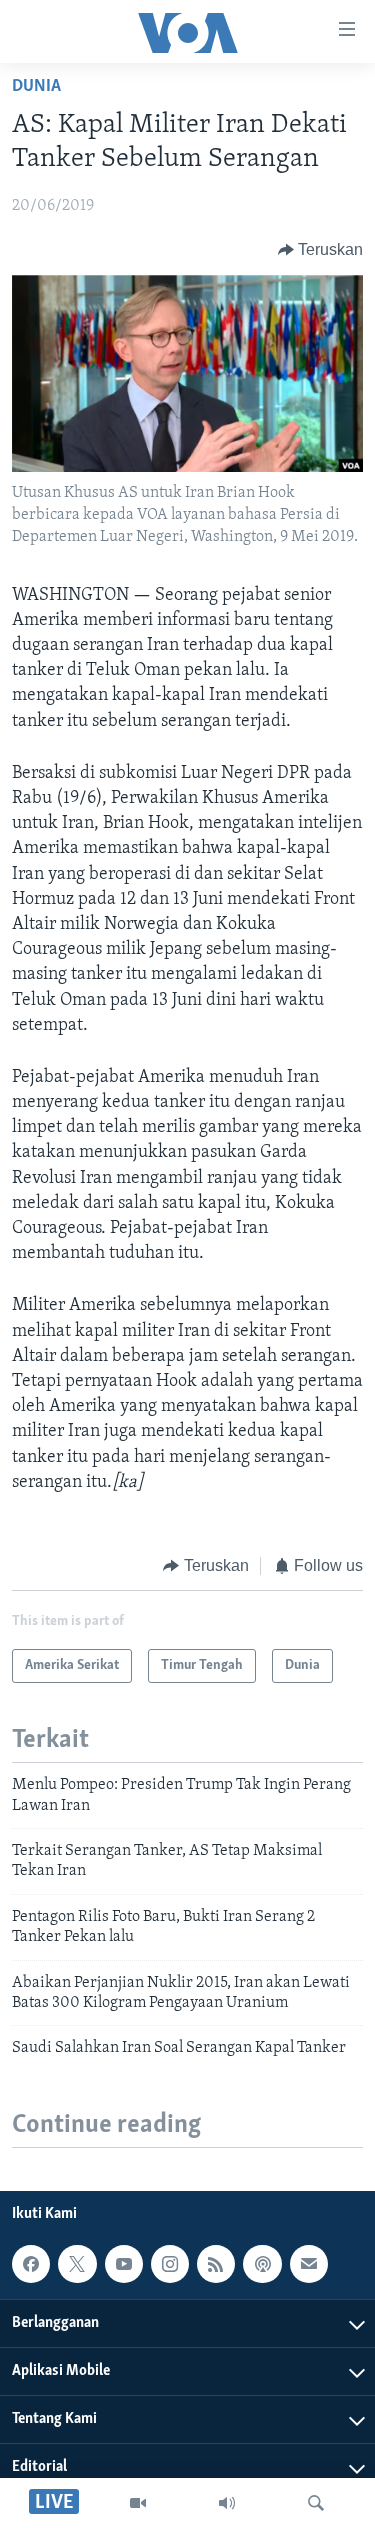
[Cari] (316, 2503)
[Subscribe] (309, 2264)
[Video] (138, 2503)
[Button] (321, 250)
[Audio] (227, 2503)
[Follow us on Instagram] (170, 2264)
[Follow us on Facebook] (31, 2264)
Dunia (36, 87)
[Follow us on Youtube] (124, 2264)
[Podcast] (262, 2264)
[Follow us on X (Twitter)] (77, 2264)
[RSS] (216, 2264)
